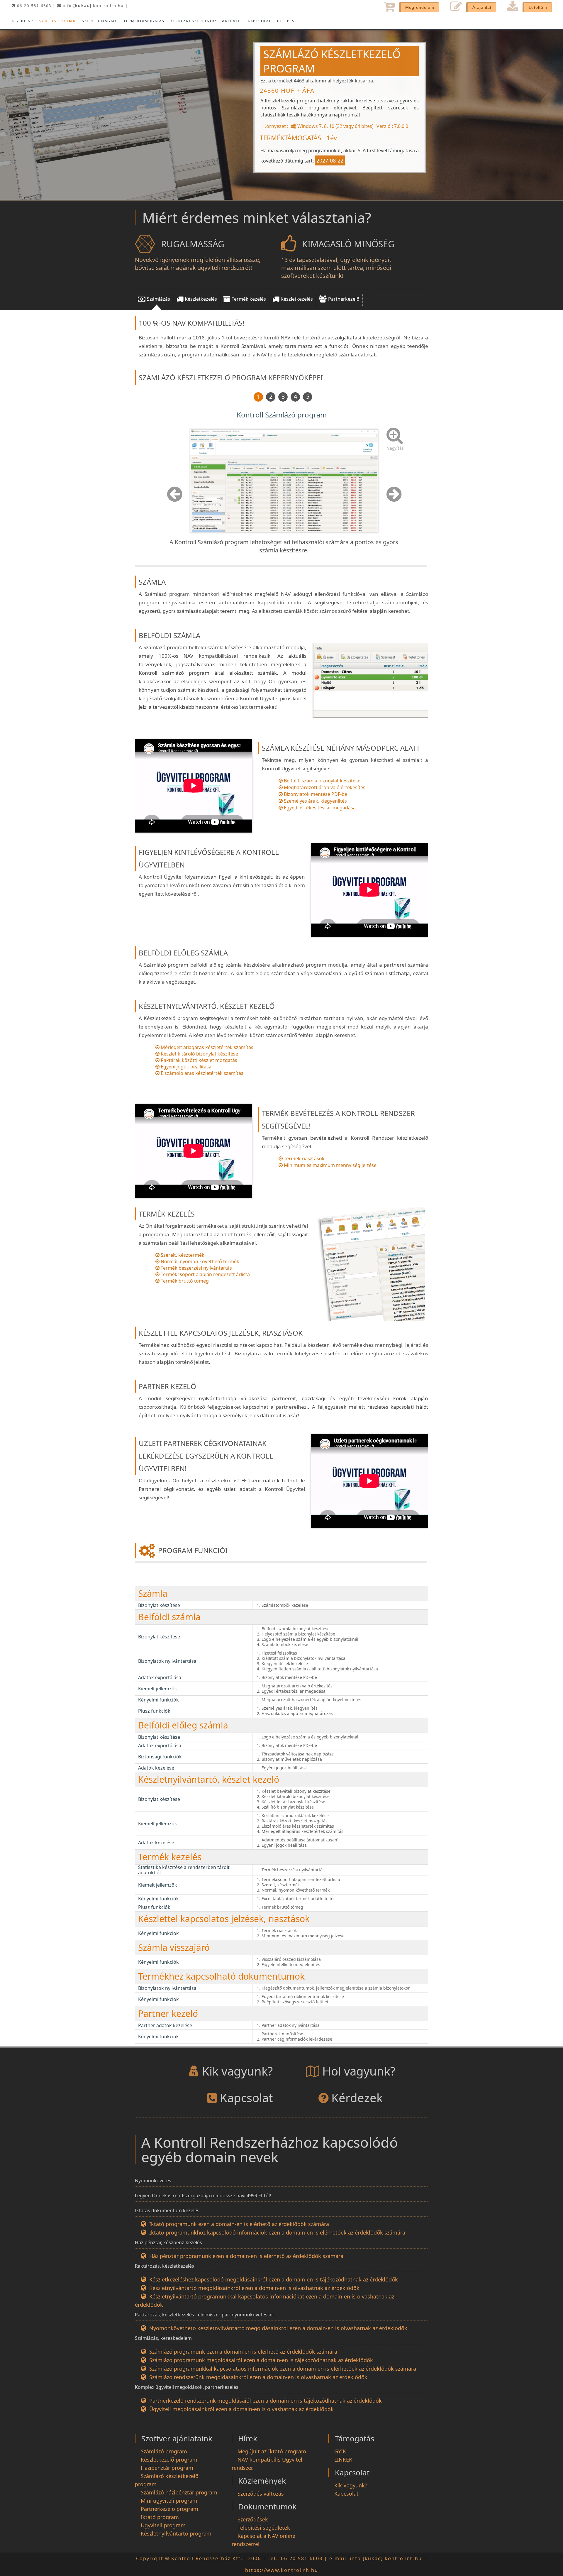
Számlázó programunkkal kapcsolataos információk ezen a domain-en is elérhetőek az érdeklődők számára (283, 2369)
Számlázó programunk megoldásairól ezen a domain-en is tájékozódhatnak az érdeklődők (261, 2360)
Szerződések (253, 2519)
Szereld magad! (100, 21)
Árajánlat (482, 7)
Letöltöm (538, 7)
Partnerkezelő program (169, 2509)
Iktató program (160, 2517)
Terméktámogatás (144, 21)
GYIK (340, 2451)
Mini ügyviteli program (169, 2501)
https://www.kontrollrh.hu (282, 2570)
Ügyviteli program (163, 2525)
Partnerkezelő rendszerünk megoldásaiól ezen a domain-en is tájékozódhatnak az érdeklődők (266, 2401)
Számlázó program (164, 2451)
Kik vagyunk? (237, 2071)
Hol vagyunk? (359, 2071)
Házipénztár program (167, 2468)
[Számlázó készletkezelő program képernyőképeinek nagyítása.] (389, 429)
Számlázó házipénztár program (179, 2492)
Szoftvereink (57, 21)
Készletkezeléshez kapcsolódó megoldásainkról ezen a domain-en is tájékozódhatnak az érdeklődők (274, 2279)
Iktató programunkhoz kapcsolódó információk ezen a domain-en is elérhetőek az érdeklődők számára (277, 2232)
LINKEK (343, 2460)
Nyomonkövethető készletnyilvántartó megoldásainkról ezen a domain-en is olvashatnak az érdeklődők (278, 2328)
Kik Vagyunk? (351, 2485)
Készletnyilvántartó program (176, 2533)
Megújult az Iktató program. (273, 2451)
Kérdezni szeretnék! (193, 21)
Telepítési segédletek (264, 2528)
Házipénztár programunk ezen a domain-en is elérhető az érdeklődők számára (246, 2256)
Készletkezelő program (169, 2460)
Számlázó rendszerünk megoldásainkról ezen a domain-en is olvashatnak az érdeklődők (258, 2377)
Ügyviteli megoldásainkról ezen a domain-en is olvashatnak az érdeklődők (241, 2409)
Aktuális (232, 21)
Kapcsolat (260, 21)
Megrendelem (420, 7)
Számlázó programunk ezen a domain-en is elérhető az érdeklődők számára (243, 2352)
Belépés (286, 21)
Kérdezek (357, 2098)
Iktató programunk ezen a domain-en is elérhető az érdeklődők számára (239, 2224)
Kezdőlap (22, 21)
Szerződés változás (261, 2494)
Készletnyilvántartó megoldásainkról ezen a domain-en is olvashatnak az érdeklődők (254, 2288)
